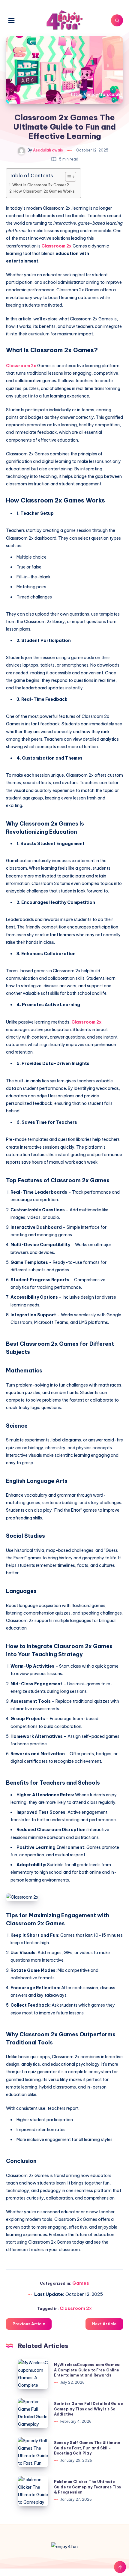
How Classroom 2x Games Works (44, 191)
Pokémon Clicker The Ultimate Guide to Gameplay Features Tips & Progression (88, 2487)
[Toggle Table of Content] (68, 177)
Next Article (104, 2324)
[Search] (117, 20)
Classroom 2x (57, 246)
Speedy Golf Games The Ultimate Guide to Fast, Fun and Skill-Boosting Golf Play (87, 2448)
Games (81, 2283)
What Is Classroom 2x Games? (41, 185)
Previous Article (29, 2324)
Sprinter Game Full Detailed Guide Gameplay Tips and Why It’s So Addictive (88, 2409)
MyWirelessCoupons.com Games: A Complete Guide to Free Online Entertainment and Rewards (87, 2370)
